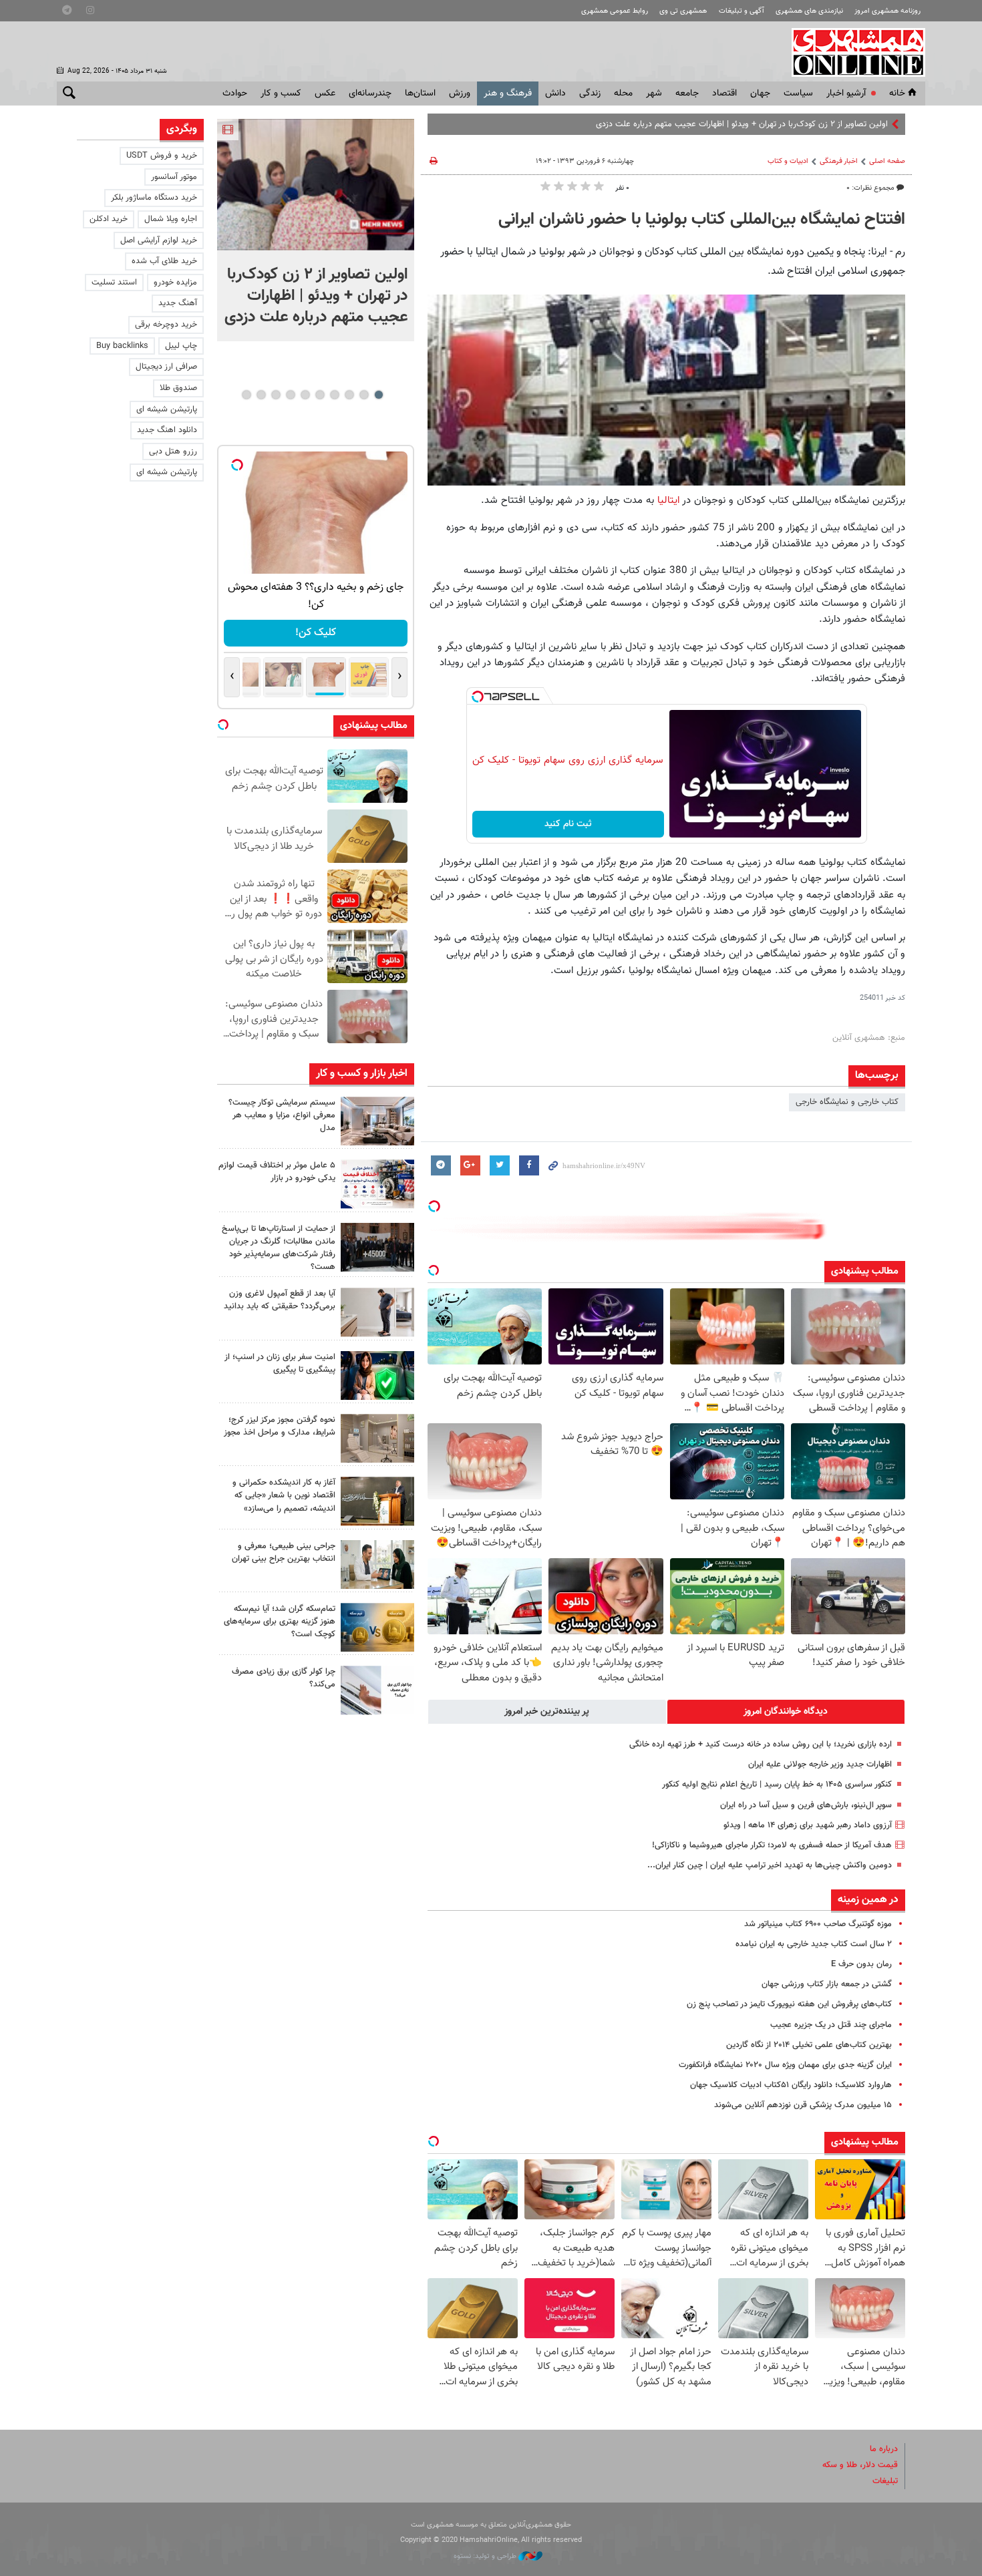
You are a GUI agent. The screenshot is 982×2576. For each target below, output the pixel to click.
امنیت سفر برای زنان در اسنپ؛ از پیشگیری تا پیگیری (280, 1363)
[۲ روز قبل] (377, 1312)
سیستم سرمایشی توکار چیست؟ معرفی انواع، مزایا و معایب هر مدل (282, 1115)
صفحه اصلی (887, 161)
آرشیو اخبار (846, 94)
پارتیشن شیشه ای (167, 409)
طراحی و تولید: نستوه (486, 2556)
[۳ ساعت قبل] (377, 1247)
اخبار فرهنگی (839, 161)
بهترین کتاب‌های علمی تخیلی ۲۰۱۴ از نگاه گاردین (809, 2045)
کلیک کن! (316, 633)
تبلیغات (885, 2481)
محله (623, 94)
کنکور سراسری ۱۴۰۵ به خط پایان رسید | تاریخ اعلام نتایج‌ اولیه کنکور (776, 1785)
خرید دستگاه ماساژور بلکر (154, 198)
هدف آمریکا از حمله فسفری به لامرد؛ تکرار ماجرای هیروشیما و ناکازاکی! (772, 1845)
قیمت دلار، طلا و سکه (860, 2465)
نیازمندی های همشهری (809, 11)
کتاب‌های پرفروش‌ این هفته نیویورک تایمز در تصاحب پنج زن (789, 2004)
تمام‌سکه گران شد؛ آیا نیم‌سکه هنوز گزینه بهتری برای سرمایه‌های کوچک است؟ (280, 1622)
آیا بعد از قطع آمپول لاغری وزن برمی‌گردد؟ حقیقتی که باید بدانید (280, 1300)
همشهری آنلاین (852, 52)
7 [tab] (290, 395)
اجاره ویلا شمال (171, 219)
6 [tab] (305, 395)
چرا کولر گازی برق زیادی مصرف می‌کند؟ (284, 1678)
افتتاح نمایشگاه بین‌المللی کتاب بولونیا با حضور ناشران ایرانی (702, 220)
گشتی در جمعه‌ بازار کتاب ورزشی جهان (827, 1984)
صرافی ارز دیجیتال (166, 367)
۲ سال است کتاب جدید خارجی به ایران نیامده (814, 1944)
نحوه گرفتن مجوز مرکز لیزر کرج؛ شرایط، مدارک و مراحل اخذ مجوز (280, 1426)
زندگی (590, 94)
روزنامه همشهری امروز (887, 11)
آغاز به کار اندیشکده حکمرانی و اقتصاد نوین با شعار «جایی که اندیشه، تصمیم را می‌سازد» (284, 1495)
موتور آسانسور (174, 177)
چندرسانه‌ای (370, 94)
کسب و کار (281, 94)
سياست (798, 94)
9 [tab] (261, 395)
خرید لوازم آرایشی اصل (159, 240)
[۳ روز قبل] (377, 1565)
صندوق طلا (178, 388)
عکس (325, 94)
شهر (654, 94)
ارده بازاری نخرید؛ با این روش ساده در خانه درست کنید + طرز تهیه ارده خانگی (761, 1744)
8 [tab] (276, 395)
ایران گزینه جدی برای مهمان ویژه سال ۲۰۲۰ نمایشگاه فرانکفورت (785, 2065)
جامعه (687, 94)
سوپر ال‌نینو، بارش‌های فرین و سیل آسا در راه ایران (806, 1805)
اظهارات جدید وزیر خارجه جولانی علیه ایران (820, 1765)
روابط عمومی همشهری (615, 11)
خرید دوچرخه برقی (166, 325)
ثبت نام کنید (568, 824)
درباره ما (884, 2449)
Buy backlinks (122, 346)
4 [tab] (334, 395)
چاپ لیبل (181, 346)
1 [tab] (378, 395)
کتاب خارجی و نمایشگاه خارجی (847, 1102)
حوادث (235, 94)
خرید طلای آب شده (164, 261)
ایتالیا (667, 500)
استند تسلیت (114, 283)
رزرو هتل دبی (173, 451)
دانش (555, 94)
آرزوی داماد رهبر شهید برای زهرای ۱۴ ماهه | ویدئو (808, 1825)
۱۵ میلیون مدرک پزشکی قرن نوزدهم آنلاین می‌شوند (803, 2105)
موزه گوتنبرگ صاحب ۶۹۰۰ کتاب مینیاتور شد (818, 1924)
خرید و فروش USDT (162, 156)
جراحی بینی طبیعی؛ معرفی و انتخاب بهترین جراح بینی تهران (284, 1552)
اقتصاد (724, 94)
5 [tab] (320, 395)
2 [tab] (364, 395)
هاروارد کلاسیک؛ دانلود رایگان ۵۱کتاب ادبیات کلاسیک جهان (791, 2085)
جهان (760, 94)
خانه (897, 94)
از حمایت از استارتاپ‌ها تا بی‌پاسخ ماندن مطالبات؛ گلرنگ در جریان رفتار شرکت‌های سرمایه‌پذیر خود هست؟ (279, 1248)
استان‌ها (420, 94)
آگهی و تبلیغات (742, 11)
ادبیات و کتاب (788, 161)
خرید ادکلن (109, 219)
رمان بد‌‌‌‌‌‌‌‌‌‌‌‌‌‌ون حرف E (861, 1964)
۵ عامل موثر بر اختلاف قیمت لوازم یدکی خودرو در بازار (277, 1172)
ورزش (460, 94)
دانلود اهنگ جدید (167, 430)
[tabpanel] (316, 230)
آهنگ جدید (178, 303)
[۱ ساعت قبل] (377, 1121)
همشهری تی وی (683, 11)
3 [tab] (349, 395)
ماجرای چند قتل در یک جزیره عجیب (831, 2025)
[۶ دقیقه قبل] (316, 185)
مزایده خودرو (175, 283)
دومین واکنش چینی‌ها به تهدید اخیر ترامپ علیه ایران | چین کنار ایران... (770, 1865)
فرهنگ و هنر (508, 94)
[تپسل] (478, 697)
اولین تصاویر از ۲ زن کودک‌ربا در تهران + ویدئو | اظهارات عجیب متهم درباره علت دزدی (742, 124)
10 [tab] (247, 395)
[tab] (786, 1712)
